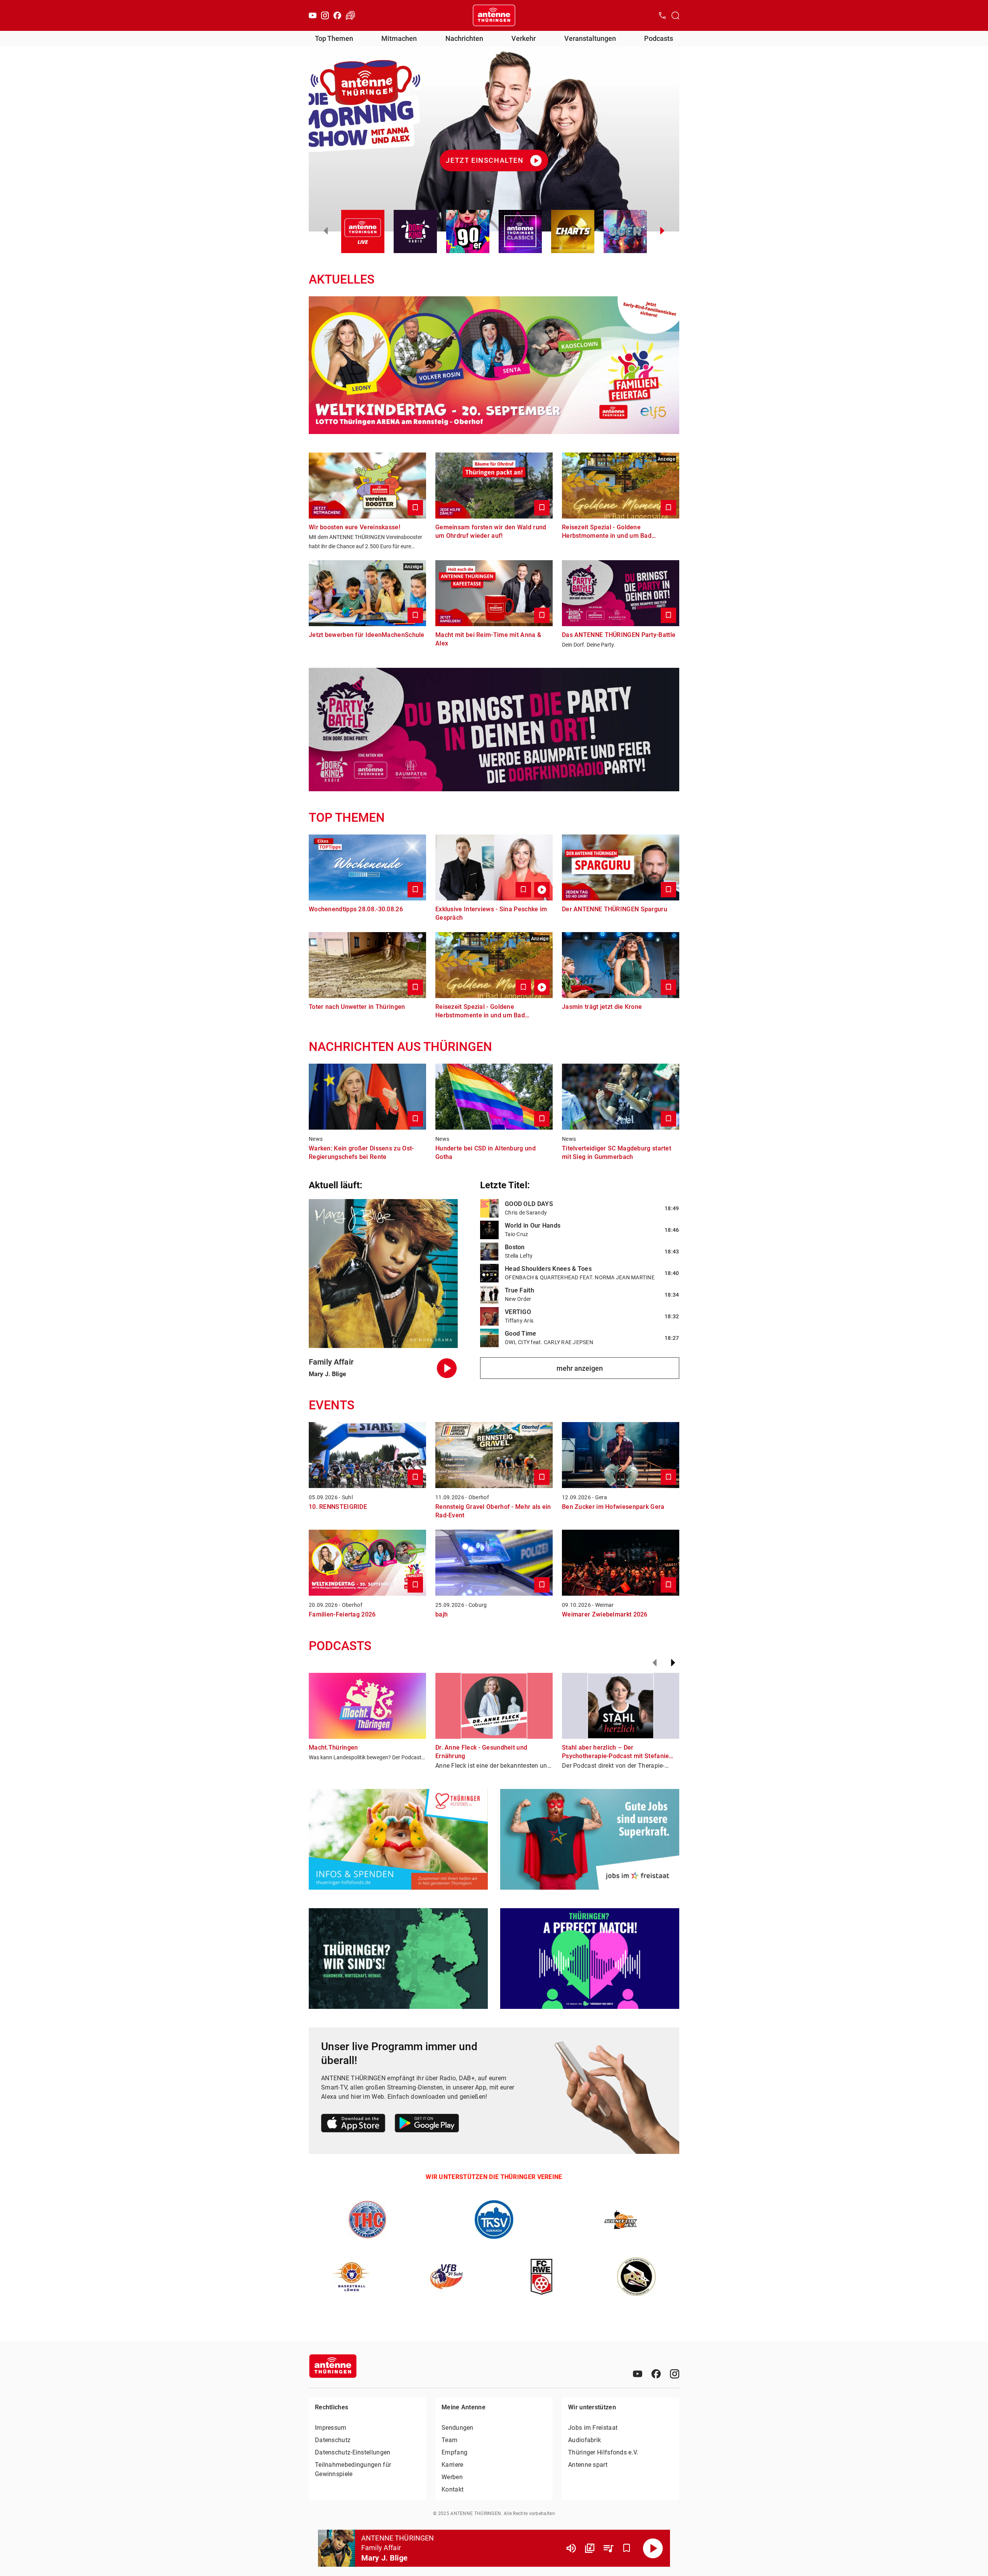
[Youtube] (313, 15)
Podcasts (659, 38)
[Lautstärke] (571, 2548)
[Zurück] (655, 1663)
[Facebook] (337, 15)
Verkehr (524, 38)
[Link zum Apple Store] (353, 2124)
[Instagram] (325, 15)
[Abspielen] (653, 2548)
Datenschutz (333, 2440)
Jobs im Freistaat (593, 2428)
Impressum (331, 2428)
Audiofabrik (585, 2440)
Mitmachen (399, 38)
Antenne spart (588, 2465)
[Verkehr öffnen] (350, 15)
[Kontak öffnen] (662, 15)
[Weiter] (673, 1663)
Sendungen (458, 2428)
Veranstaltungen (590, 38)
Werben (452, 2477)
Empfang (454, 2452)
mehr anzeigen (580, 1368)
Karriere (452, 2465)
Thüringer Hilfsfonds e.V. (603, 2452)
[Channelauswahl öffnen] (675, 15)
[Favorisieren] (627, 2548)
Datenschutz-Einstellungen (353, 2452)
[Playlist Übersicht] (608, 2548)
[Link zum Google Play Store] (427, 2124)
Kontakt (453, 2489)
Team (449, 2440)
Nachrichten (464, 38)
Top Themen (334, 38)
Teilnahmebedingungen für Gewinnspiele (353, 2469)
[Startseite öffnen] (494, 15)
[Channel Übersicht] (590, 2548)
